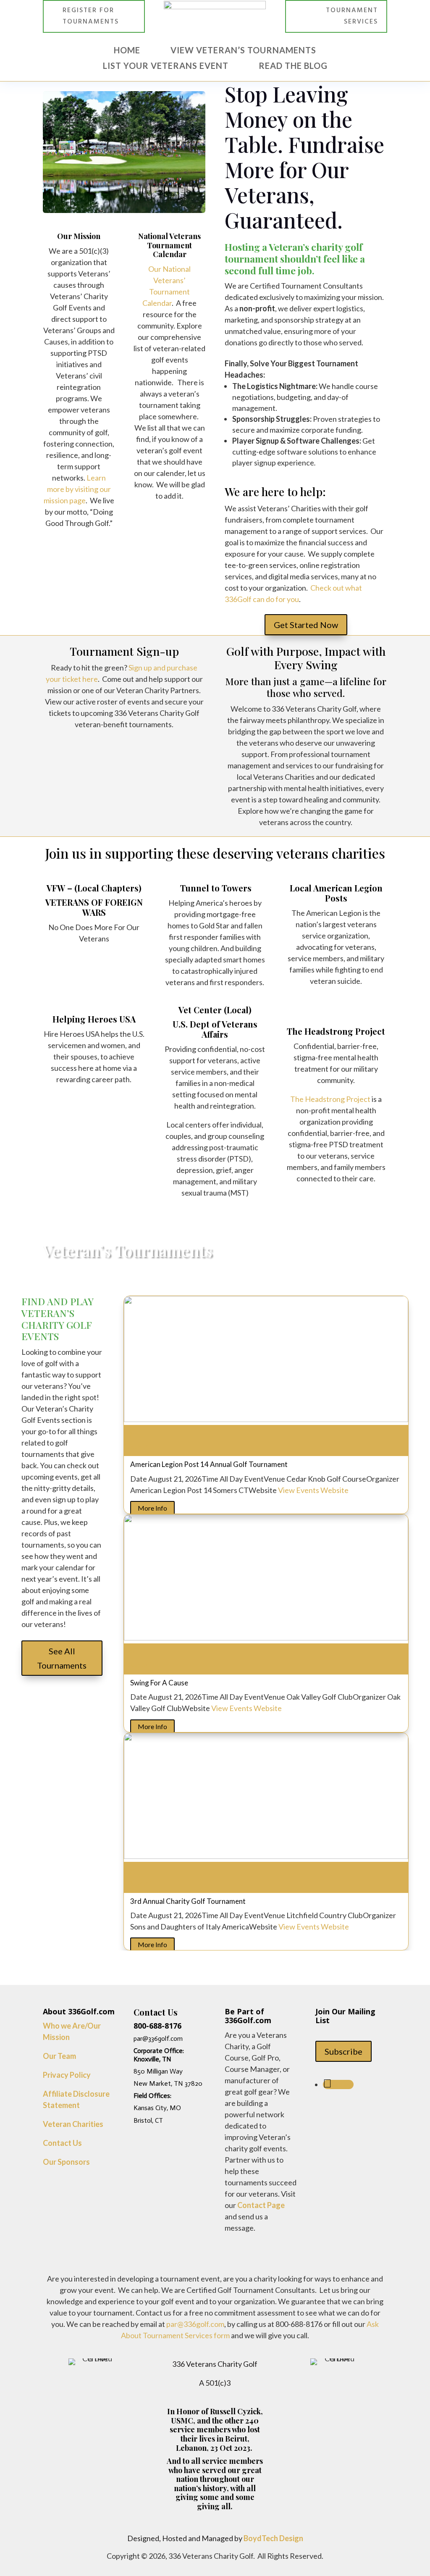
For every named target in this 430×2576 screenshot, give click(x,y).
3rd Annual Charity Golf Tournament (188, 1901)
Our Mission (79, 236)
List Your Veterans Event (166, 66)
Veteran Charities (73, 2124)
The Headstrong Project (330, 1099)
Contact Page (261, 2205)
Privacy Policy (67, 2075)
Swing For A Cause (159, 1683)
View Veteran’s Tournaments (243, 50)
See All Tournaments (62, 1658)
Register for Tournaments (91, 16)
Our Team (59, 2056)
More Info (152, 1508)
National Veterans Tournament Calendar (169, 245)
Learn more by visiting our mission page (77, 489)
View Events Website (313, 1490)
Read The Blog (293, 66)
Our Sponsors (66, 2162)
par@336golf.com (195, 2324)
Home (127, 50)
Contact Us (62, 2143)
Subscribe (343, 2051)
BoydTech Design (273, 2538)
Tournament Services (352, 16)
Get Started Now (306, 625)
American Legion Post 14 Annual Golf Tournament (209, 1464)
